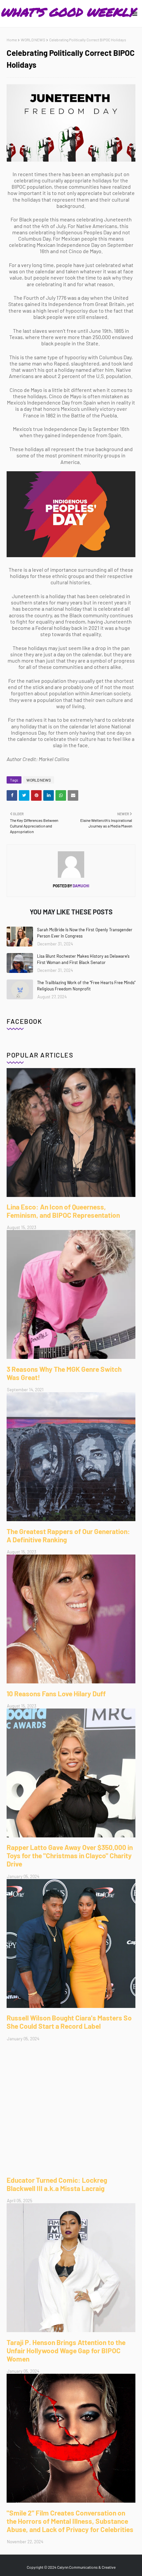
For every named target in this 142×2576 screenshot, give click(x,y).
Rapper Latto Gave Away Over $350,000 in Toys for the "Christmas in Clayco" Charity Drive (70, 1855)
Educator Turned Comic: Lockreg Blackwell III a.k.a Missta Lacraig (57, 2184)
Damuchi (81, 886)
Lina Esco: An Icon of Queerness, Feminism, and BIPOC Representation (63, 1211)
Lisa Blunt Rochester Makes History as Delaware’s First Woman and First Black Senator (83, 959)
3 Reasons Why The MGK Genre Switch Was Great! (64, 1373)
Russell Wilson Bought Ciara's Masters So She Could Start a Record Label (69, 2022)
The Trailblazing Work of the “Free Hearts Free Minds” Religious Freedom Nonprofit (86, 986)
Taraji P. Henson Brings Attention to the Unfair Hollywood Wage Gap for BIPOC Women (66, 2350)
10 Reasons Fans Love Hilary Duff (56, 1693)
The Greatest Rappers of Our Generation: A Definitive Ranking (68, 1535)
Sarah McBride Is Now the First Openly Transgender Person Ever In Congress (85, 933)
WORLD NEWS (33, 40)
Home (12, 40)
